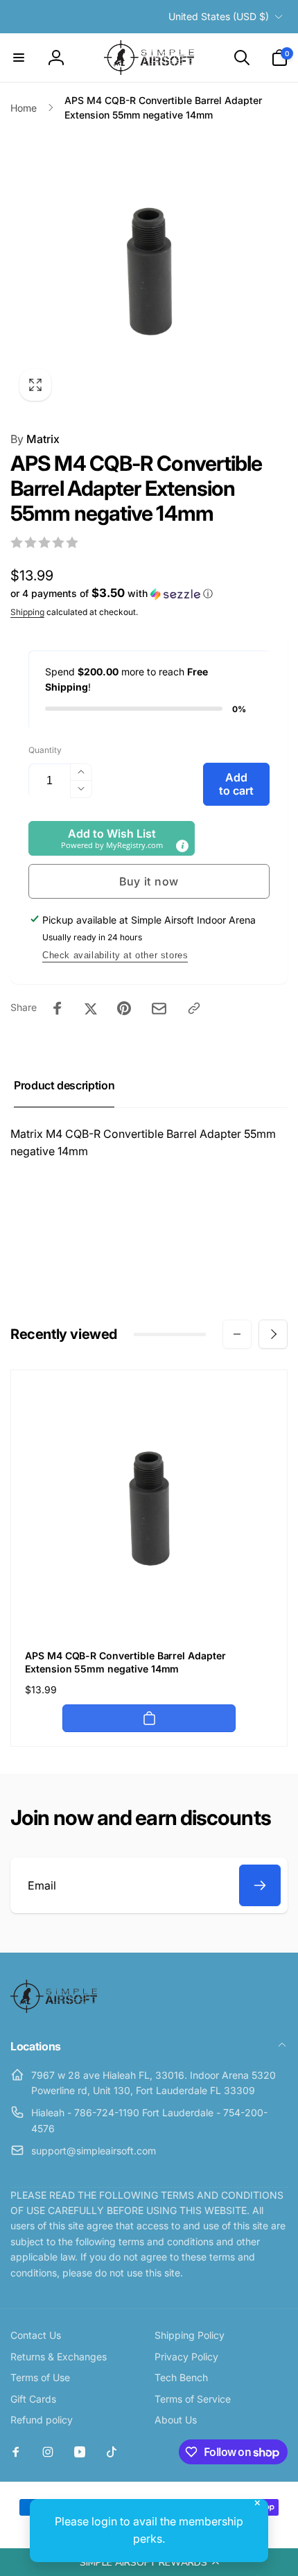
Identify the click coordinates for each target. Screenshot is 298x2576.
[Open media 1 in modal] (149, 271)
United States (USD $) (219, 16)
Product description (64, 1085)
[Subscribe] (260, 1885)
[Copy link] (194, 1008)
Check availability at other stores (115, 955)
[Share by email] (159, 1009)
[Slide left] (237, 1334)
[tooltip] (182, 846)
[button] (149, 2562)
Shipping (27, 612)
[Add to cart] (149, 1718)
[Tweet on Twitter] (91, 1008)
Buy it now (149, 881)
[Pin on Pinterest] (124, 1008)
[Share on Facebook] (58, 1008)
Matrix (35, 439)
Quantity (45, 750)
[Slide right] (273, 1334)
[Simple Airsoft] (54, 2009)
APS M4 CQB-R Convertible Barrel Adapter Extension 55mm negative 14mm (125, 1662)
